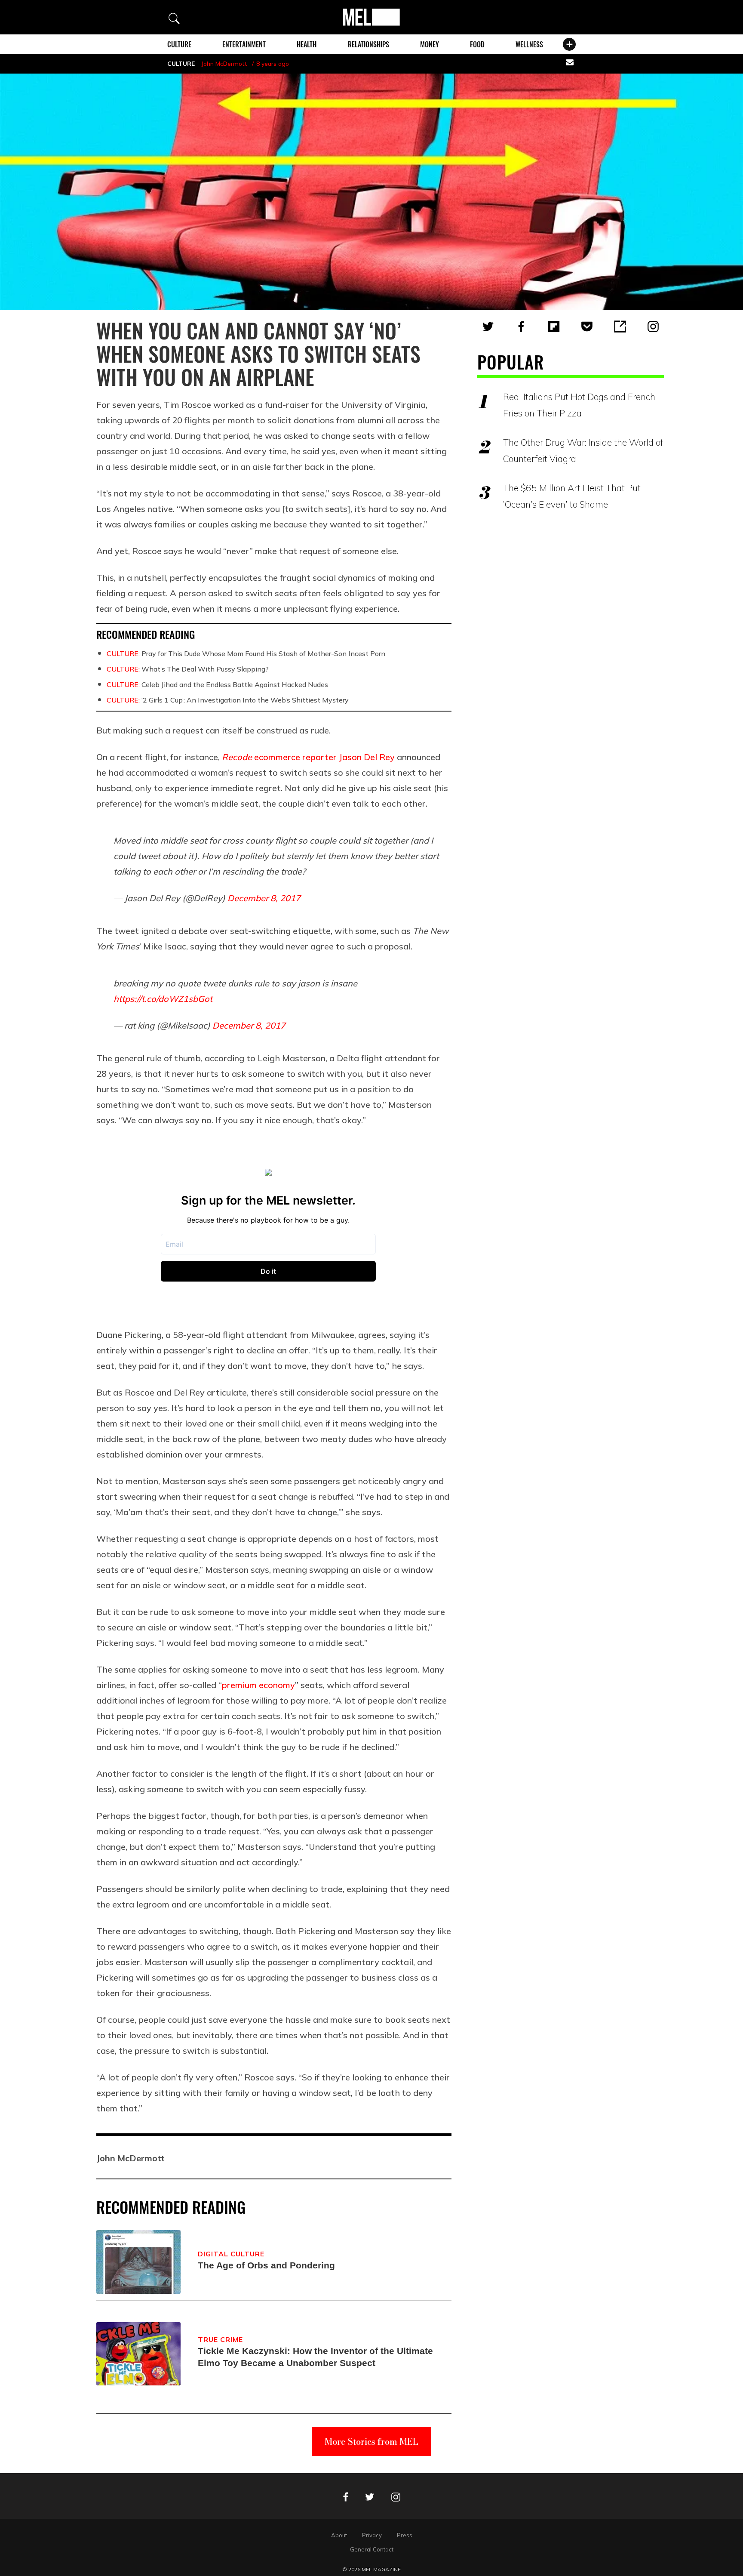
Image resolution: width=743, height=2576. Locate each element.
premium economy (258, 1685)
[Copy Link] (620, 327)
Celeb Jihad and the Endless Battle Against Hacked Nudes (217, 684)
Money (430, 44)
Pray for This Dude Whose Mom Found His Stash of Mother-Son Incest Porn (246, 653)
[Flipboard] (554, 327)
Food (477, 44)
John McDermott (224, 64)
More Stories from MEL (371, 2442)
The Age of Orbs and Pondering (266, 2265)
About (339, 2535)
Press (405, 2535)
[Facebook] (521, 327)
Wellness (529, 44)
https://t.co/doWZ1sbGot (163, 999)
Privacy (372, 2535)
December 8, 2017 (264, 898)
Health (307, 44)
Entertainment (244, 44)
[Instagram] (653, 327)
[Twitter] (488, 327)
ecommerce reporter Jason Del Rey (308, 757)
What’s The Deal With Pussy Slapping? (188, 669)
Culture (179, 44)
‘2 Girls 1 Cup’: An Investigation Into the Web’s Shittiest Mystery (228, 700)
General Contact (372, 2549)
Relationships (368, 44)
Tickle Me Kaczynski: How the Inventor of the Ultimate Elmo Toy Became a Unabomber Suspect (315, 2357)
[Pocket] (587, 327)
